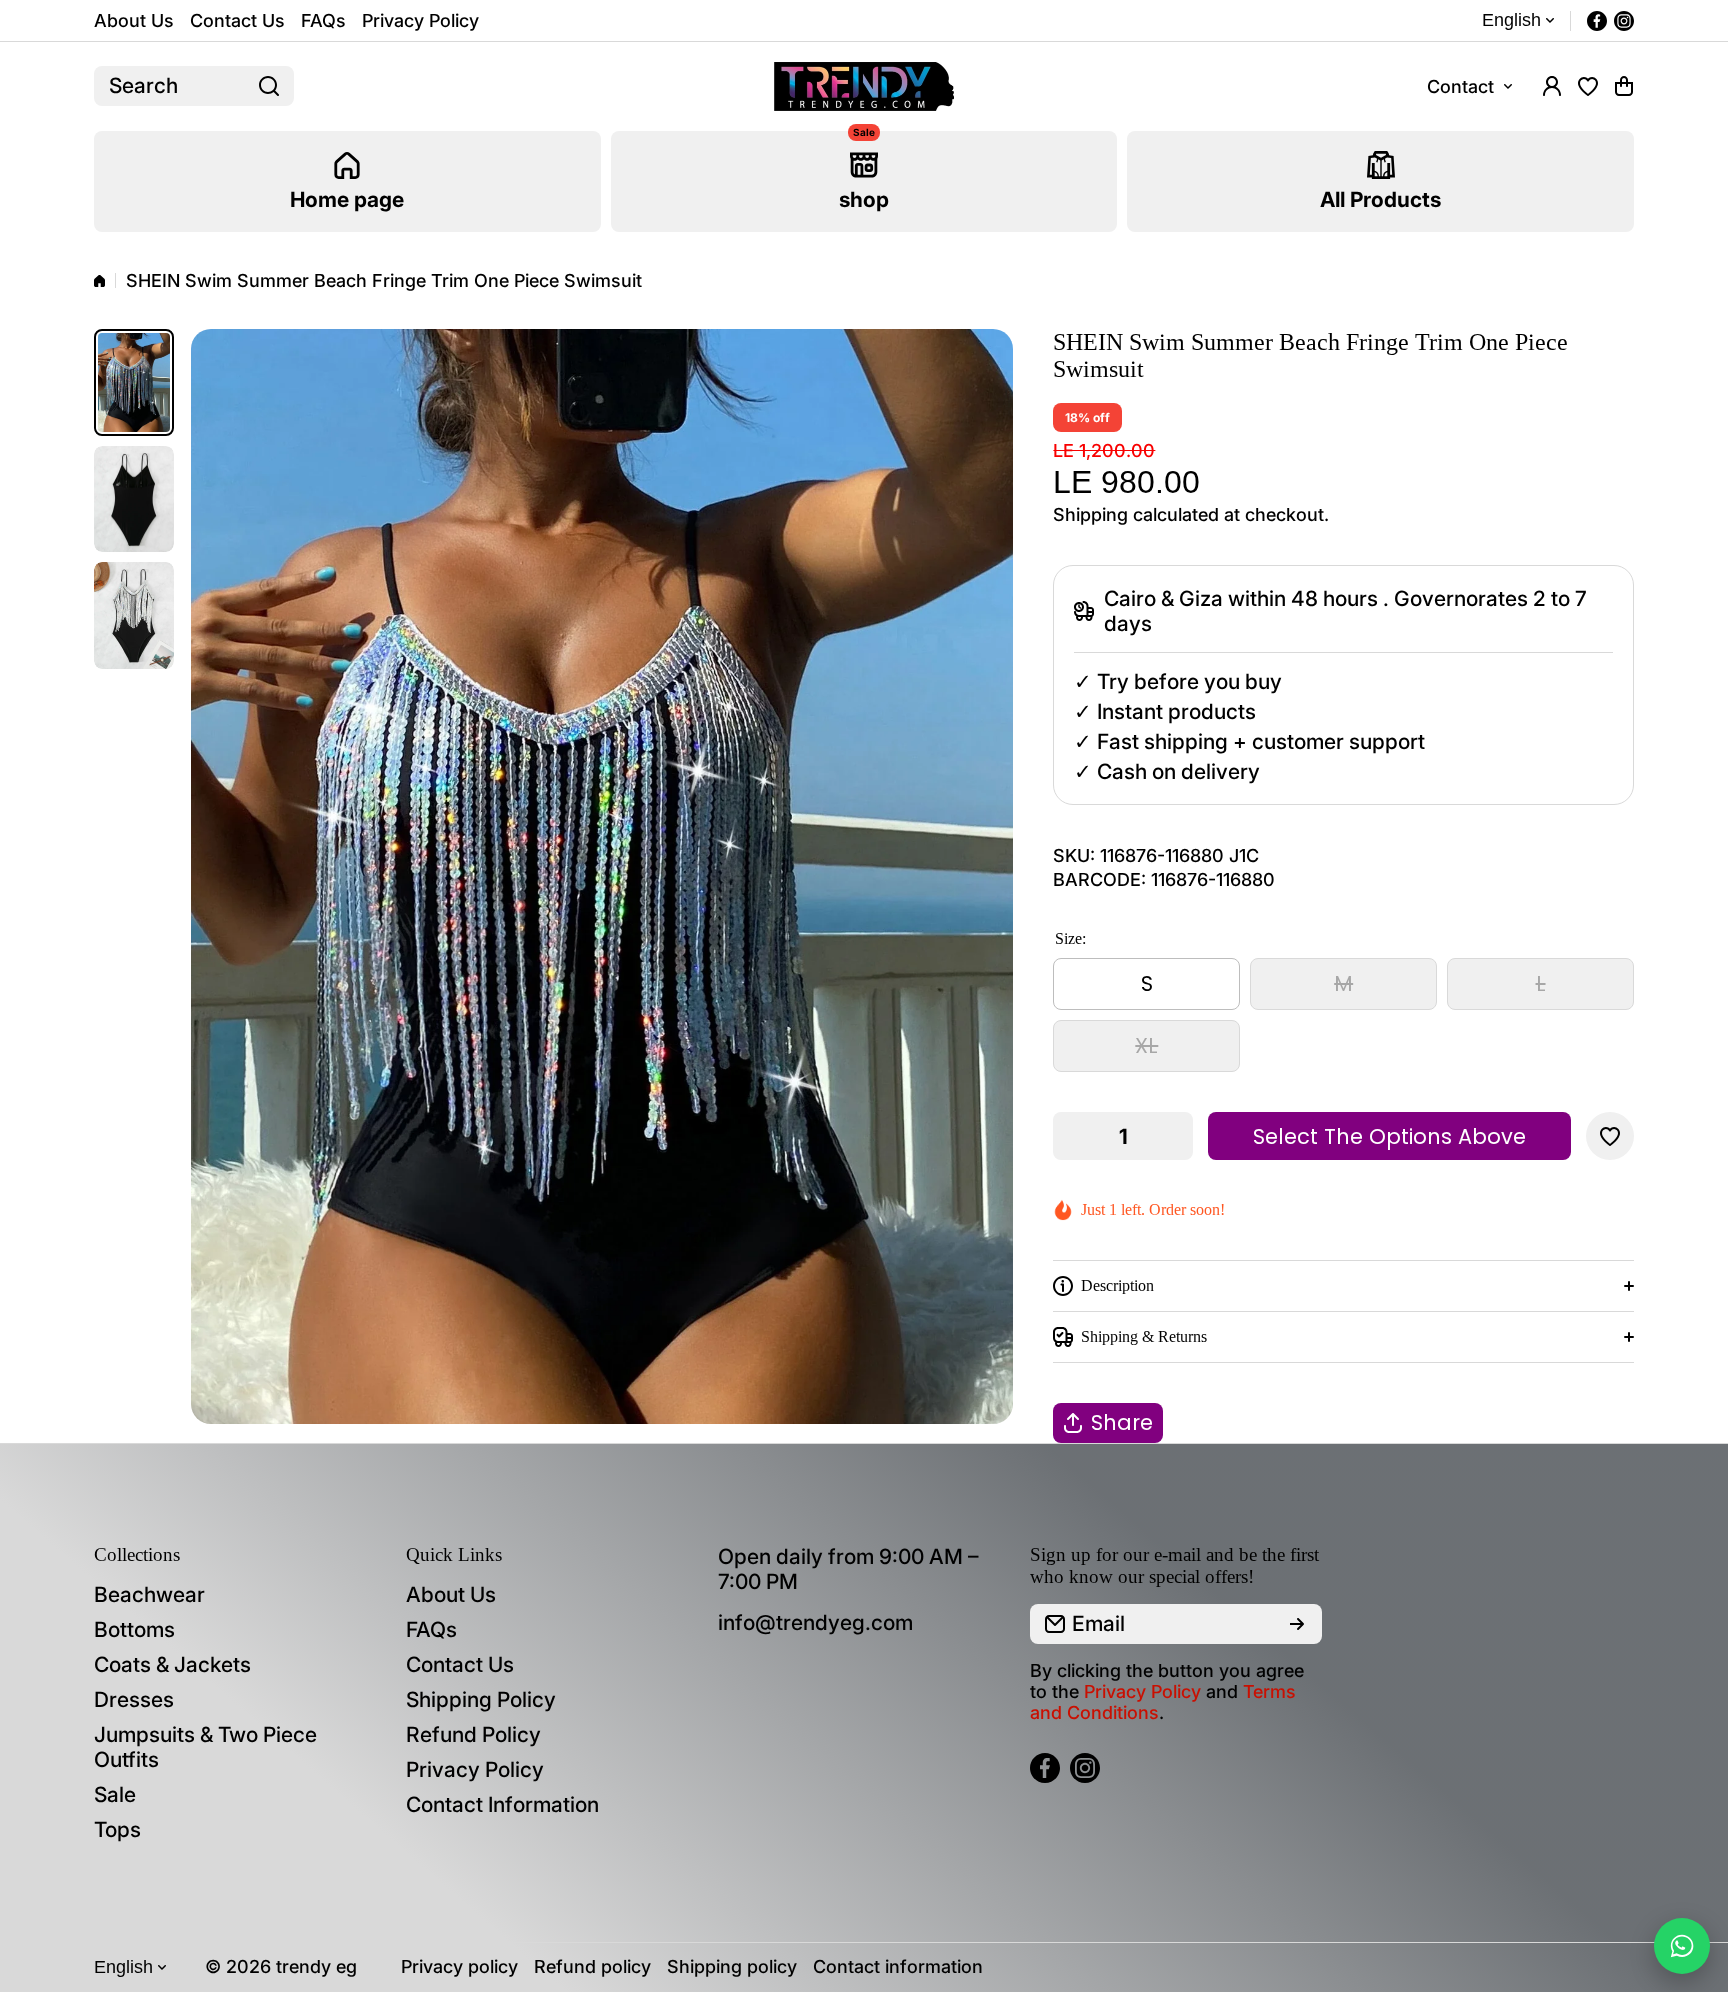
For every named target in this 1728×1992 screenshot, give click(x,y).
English (1511, 20)
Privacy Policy (1142, 1691)
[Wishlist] (1588, 86)
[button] (1624, 86)
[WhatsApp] (1682, 1946)
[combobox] (194, 86)
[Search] (269, 86)
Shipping (1090, 514)
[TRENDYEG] (864, 86)
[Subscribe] (1297, 1624)
